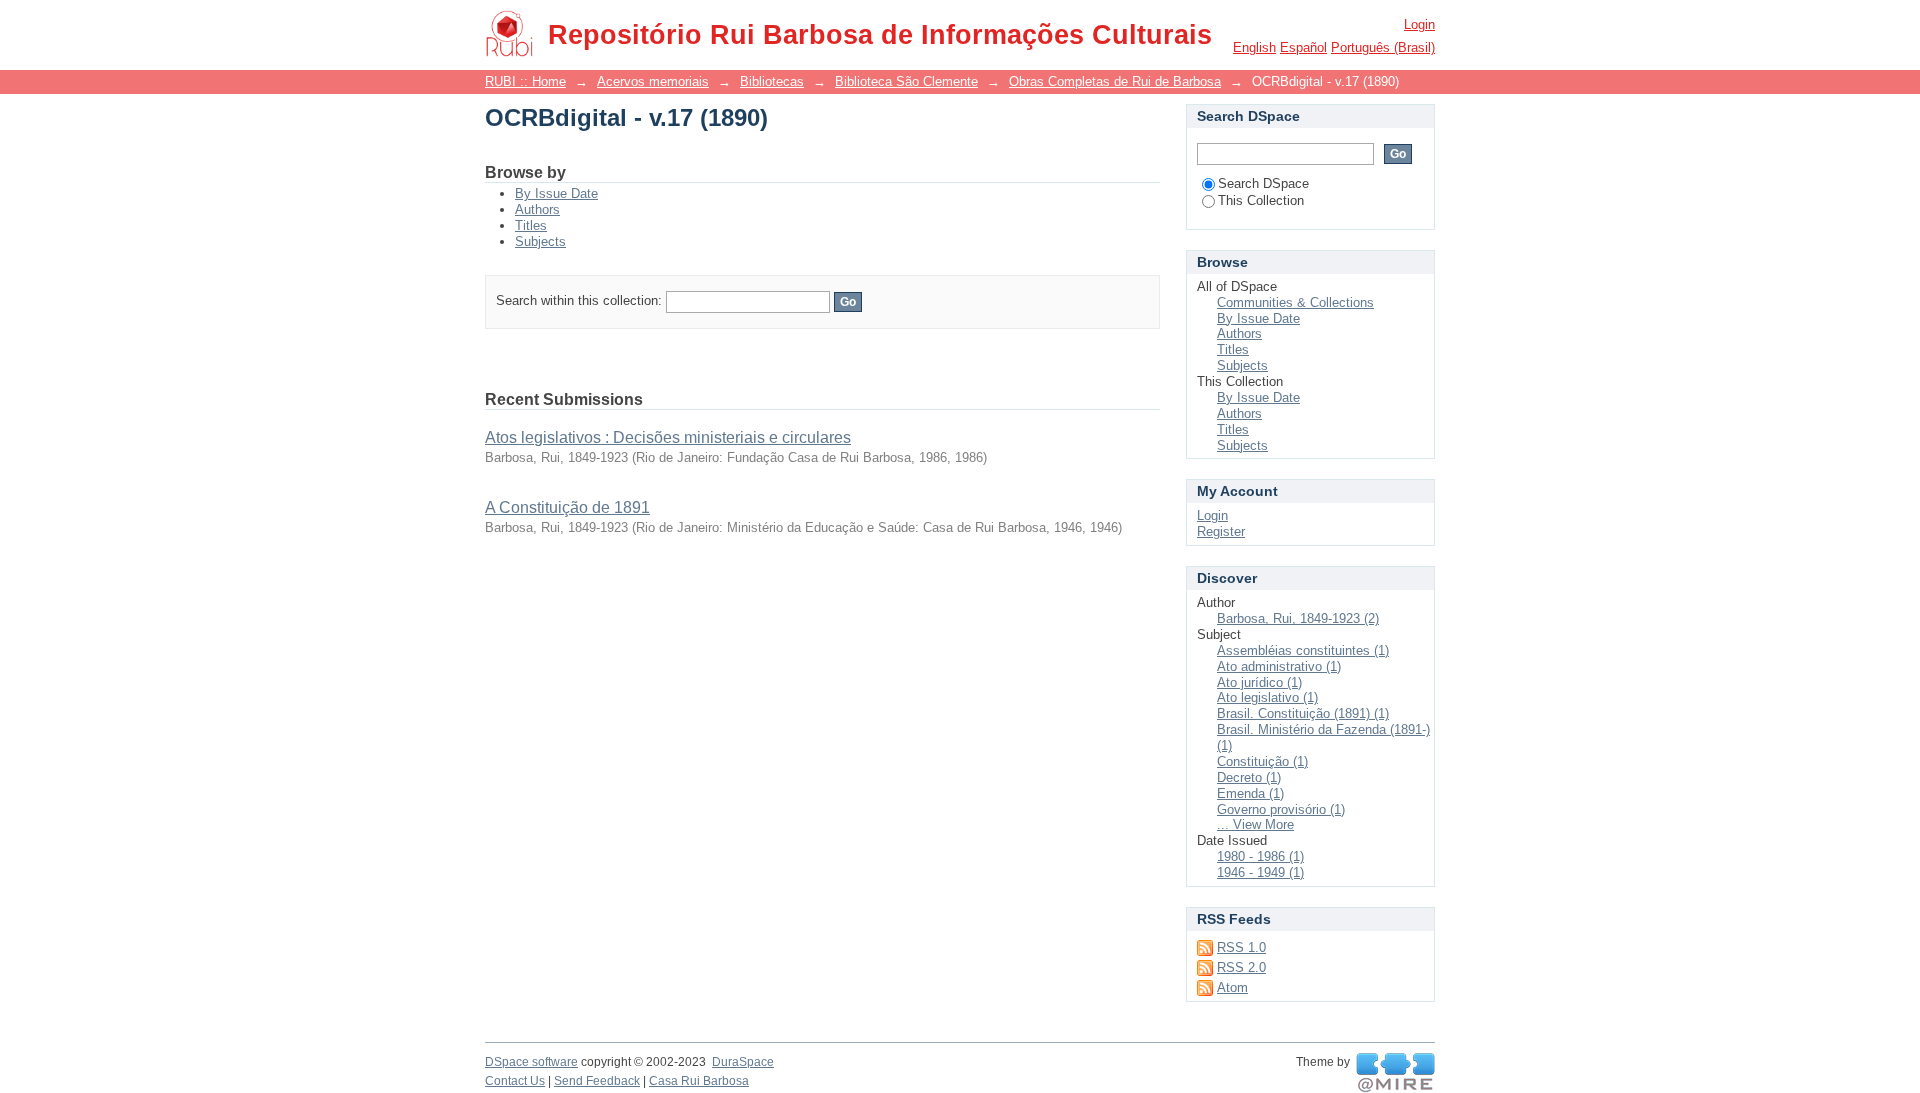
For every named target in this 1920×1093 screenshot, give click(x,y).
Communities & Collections (1295, 302)
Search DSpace (1263, 183)
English (1254, 47)
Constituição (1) (1262, 761)
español (1303, 47)
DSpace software (531, 1062)
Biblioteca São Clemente (906, 81)
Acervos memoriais (653, 81)
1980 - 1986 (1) (1260, 856)
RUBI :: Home (525, 81)
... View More (1255, 824)
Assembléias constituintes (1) (1303, 650)
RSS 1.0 (1241, 947)
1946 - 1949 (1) (1260, 872)
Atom (1232, 987)
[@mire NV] (1395, 1073)
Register (1221, 531)
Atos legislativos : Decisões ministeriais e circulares (668, 437)
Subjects (540, 241)
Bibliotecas (772, 81)
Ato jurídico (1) (1259, 682)
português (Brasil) (1383, 47)
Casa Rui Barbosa (699, 1081)
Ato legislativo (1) (1267, 697)
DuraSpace (743, 1062)
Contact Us (515, 1081)
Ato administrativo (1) (1279, 666)
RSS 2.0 (1241, 967)
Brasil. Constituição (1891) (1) (1303, 713)
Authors (537, 209)
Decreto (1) (1249, 777)
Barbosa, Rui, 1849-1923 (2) (1298, 618)
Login (1419, 24)
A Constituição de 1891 (567, 507)
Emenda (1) (1250, 793)
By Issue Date (556, 193)
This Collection (1261, 200)
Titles (531, 225)
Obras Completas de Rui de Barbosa (1115, 81)
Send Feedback (597, 1081)
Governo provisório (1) (1281, 809)
